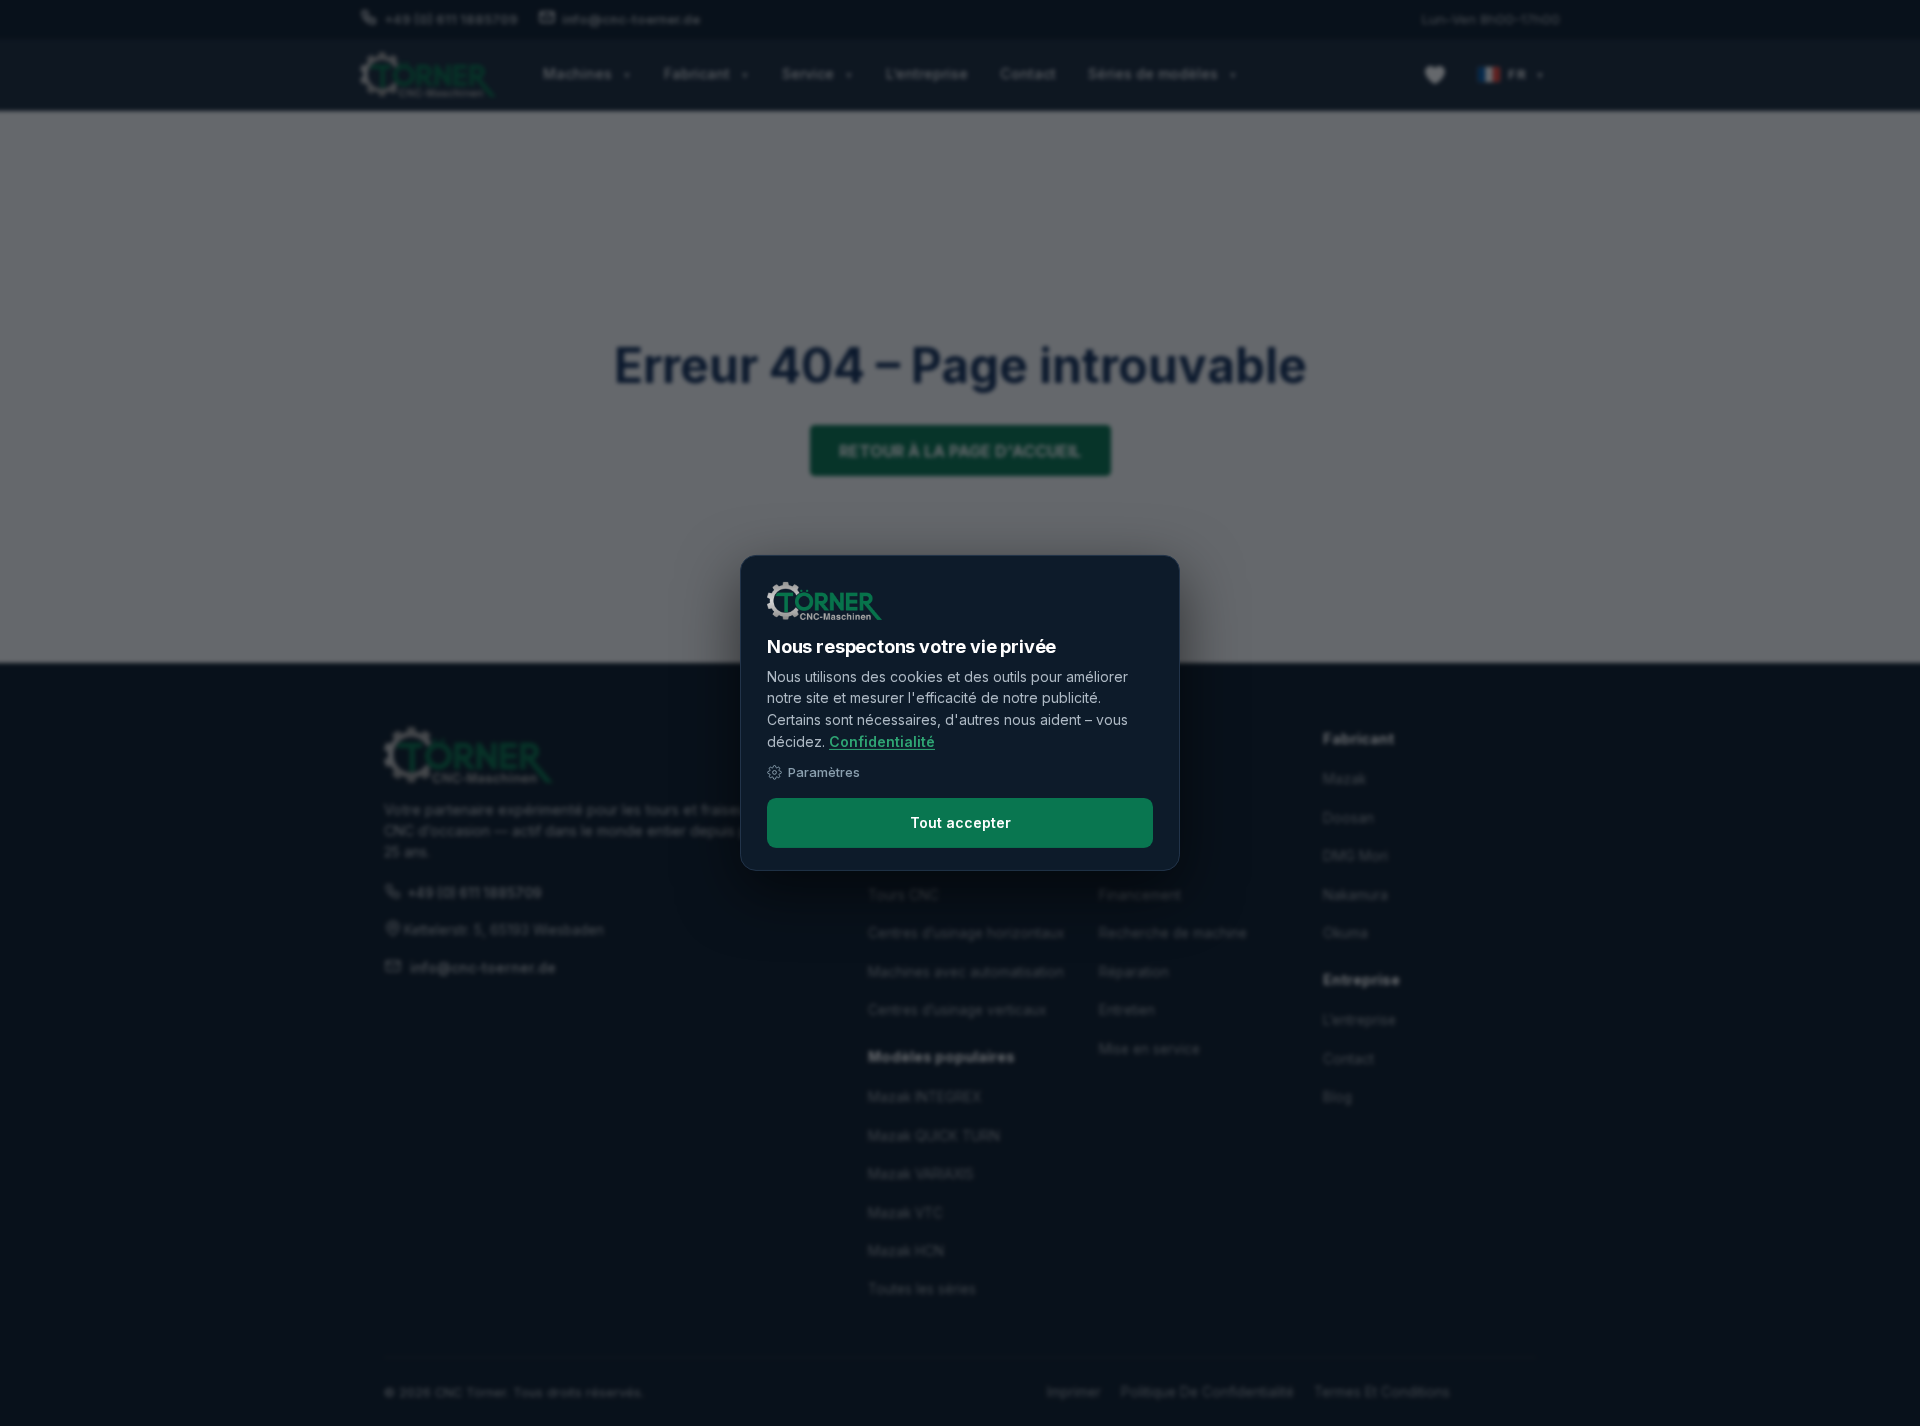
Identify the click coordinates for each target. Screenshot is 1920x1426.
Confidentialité (882, 741)
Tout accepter (960, 822)
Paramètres (824, 772)
